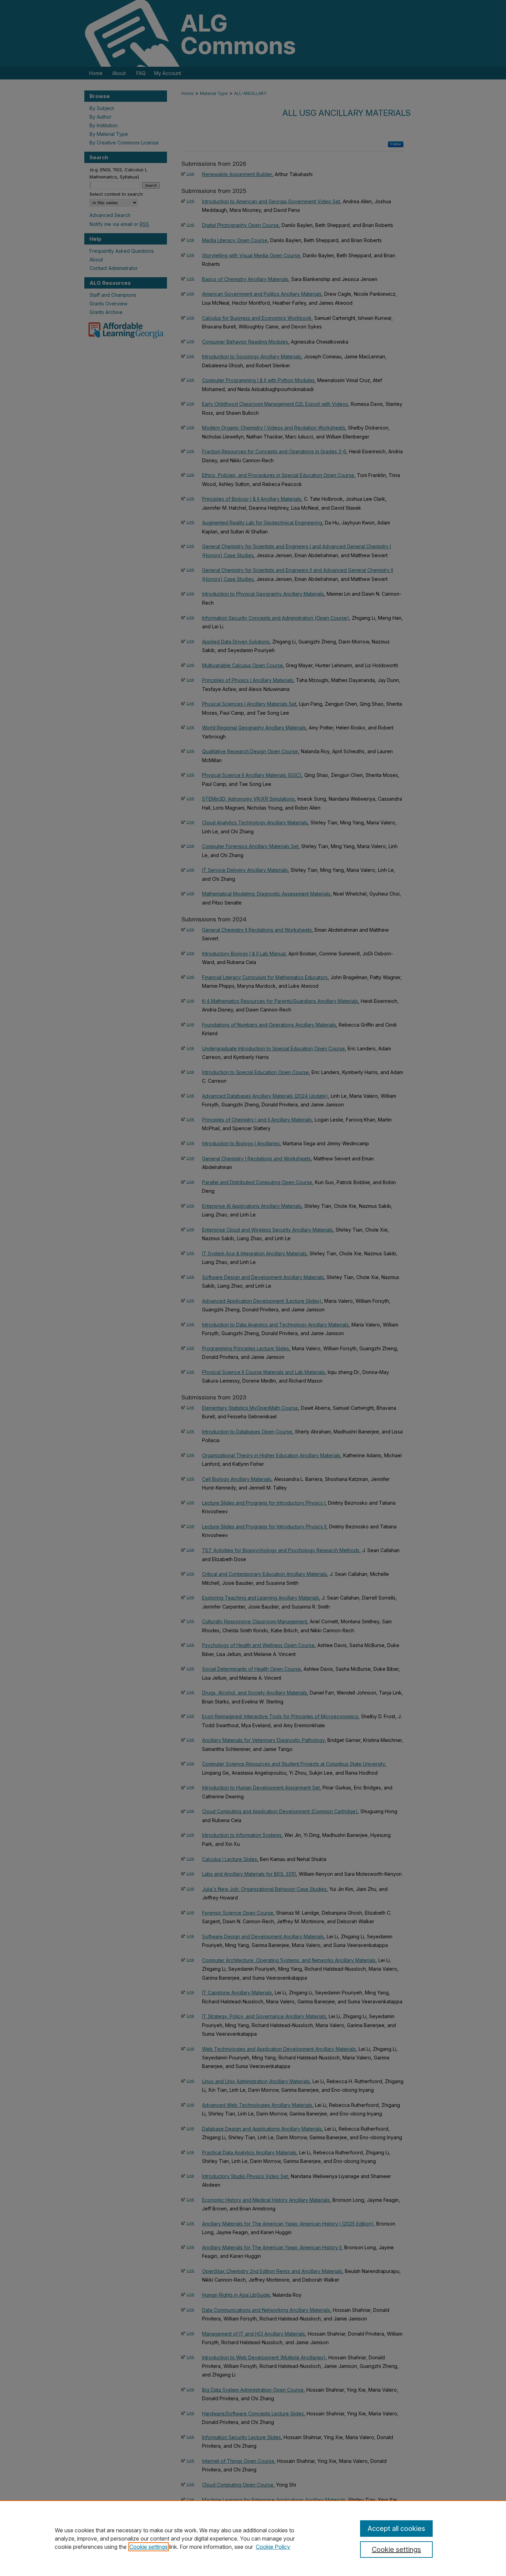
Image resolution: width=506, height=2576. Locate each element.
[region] (253, 2538)
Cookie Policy (273, 2547)
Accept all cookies (396, 2529)
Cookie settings (149, 2547)
